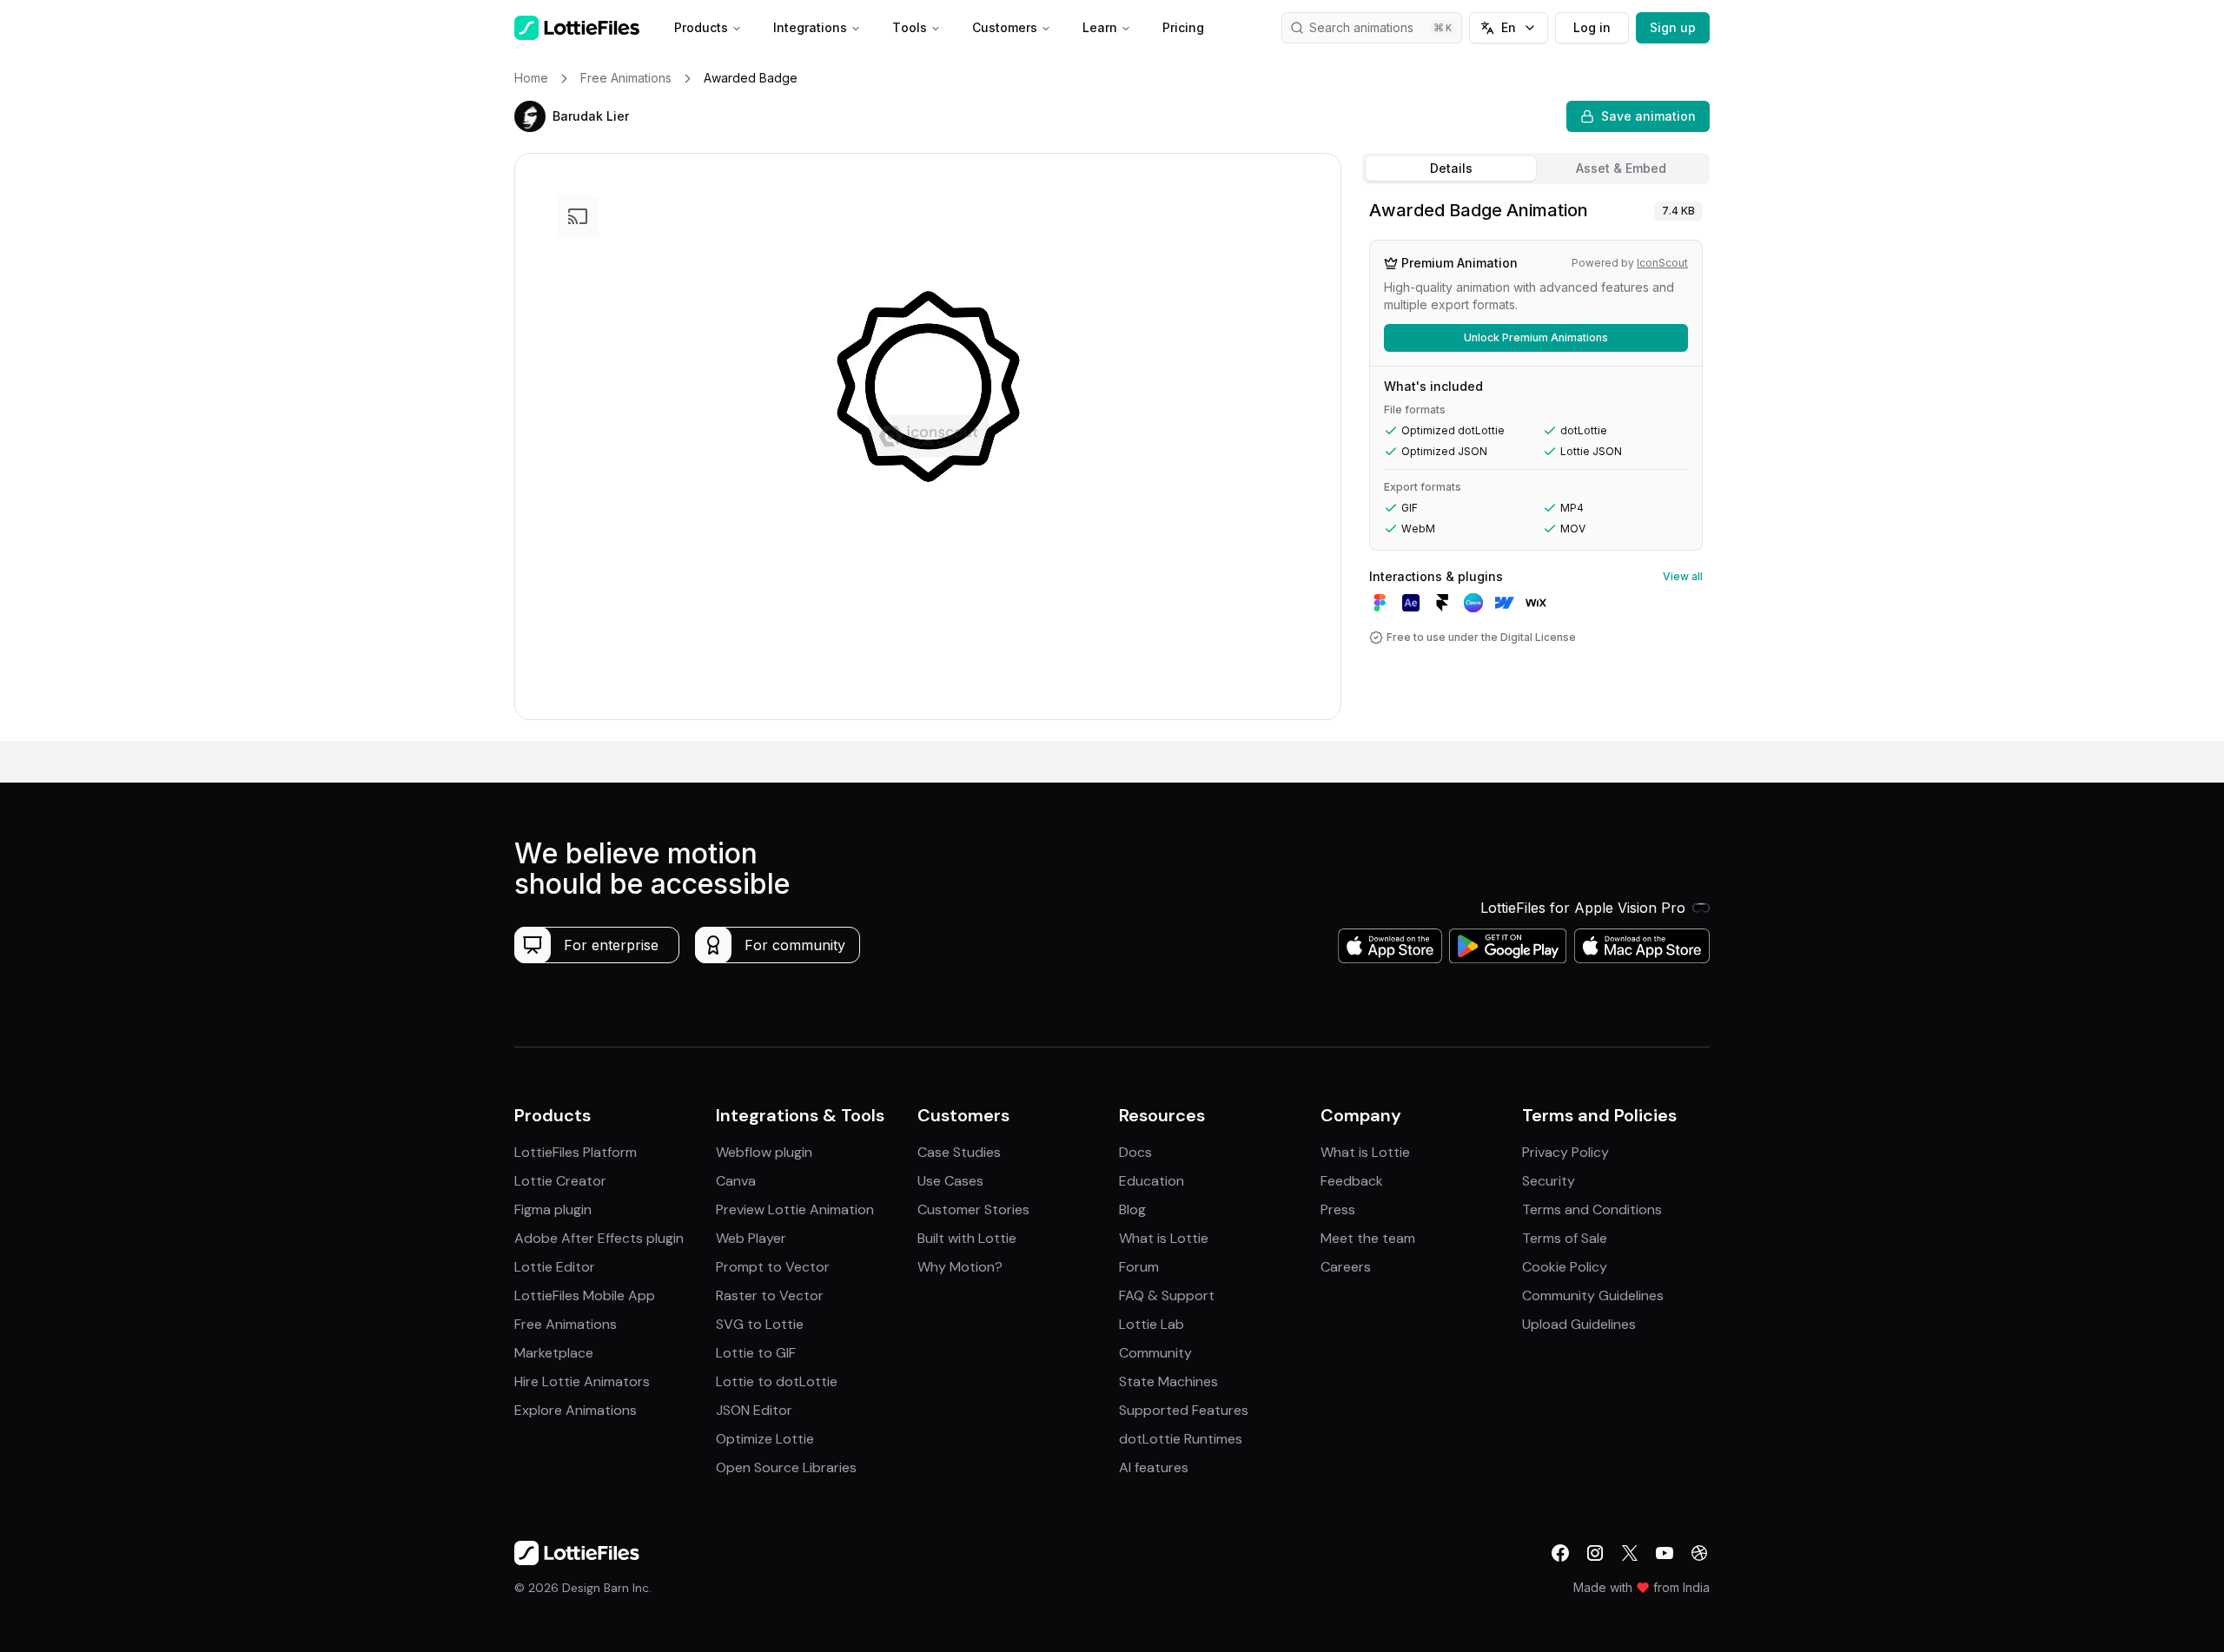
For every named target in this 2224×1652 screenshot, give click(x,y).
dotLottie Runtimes (1181, 1439)
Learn (1100, 27)
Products (701, 27)
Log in (1592, 27)
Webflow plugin (764, 1152)
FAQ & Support (1167, 1295)
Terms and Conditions (1592, 1209)
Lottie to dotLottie (777, 1381)
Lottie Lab (1152, 1324)
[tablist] (1536, 169)
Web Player (751, 1238)
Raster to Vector (770, 1295)
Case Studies (959, 1152)
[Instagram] (1595, 1553)
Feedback (1352, 1181)
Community (1155, 1353)
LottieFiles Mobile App (585, 1295)
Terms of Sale (1565, 1238)
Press (1338, 1209)
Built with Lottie (967, 1238)
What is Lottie (1164, 1238)
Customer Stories (973, 1209)
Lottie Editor (555, 1267)
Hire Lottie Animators (582, 1381)
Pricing (1183, 27)
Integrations (810, 27)
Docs (1135, 1152)
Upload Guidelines (1579, 1324)
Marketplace (554, 1353)
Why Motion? (960, 1267)
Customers (1005, 27)
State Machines (1168, 1381)
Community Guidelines (1593, 1295)
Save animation (1648, 116)
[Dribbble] (1699, 1553)
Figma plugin (553, 1209)
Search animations (1361, 27)
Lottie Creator (560, 1181)
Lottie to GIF (756, 1353)
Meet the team (1368, 1238)
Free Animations (566, 1324)
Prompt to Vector (773, 1267)
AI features (1154, 1467)
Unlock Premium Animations (1536, 337)
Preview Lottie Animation (795, 1209)
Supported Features (1184, 1410)
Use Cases (950, 1181)
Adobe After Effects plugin (599, 1238)
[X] (1630, 1553)
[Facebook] (1560, 1553)
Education (1152, 1181)
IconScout (1662, 263)
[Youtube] (1665, 1553)
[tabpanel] (1536, 466)
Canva (736, 1181)
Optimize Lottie (765, 1439)
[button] (530, 116)
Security (1549, 1181)
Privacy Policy (1565, 1152)
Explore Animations (576, 1410)
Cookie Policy (1565, 1267)
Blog (1132, 1209)
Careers (1346, 1267)
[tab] (1451, 169)
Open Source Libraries (786, 1467)
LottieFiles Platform (576, 1152)
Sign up (1673, 27)
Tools (910, 27)
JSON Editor (754, 1410)
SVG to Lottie (760, 1324)
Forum (1139, 1267)
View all (1683, 576)
